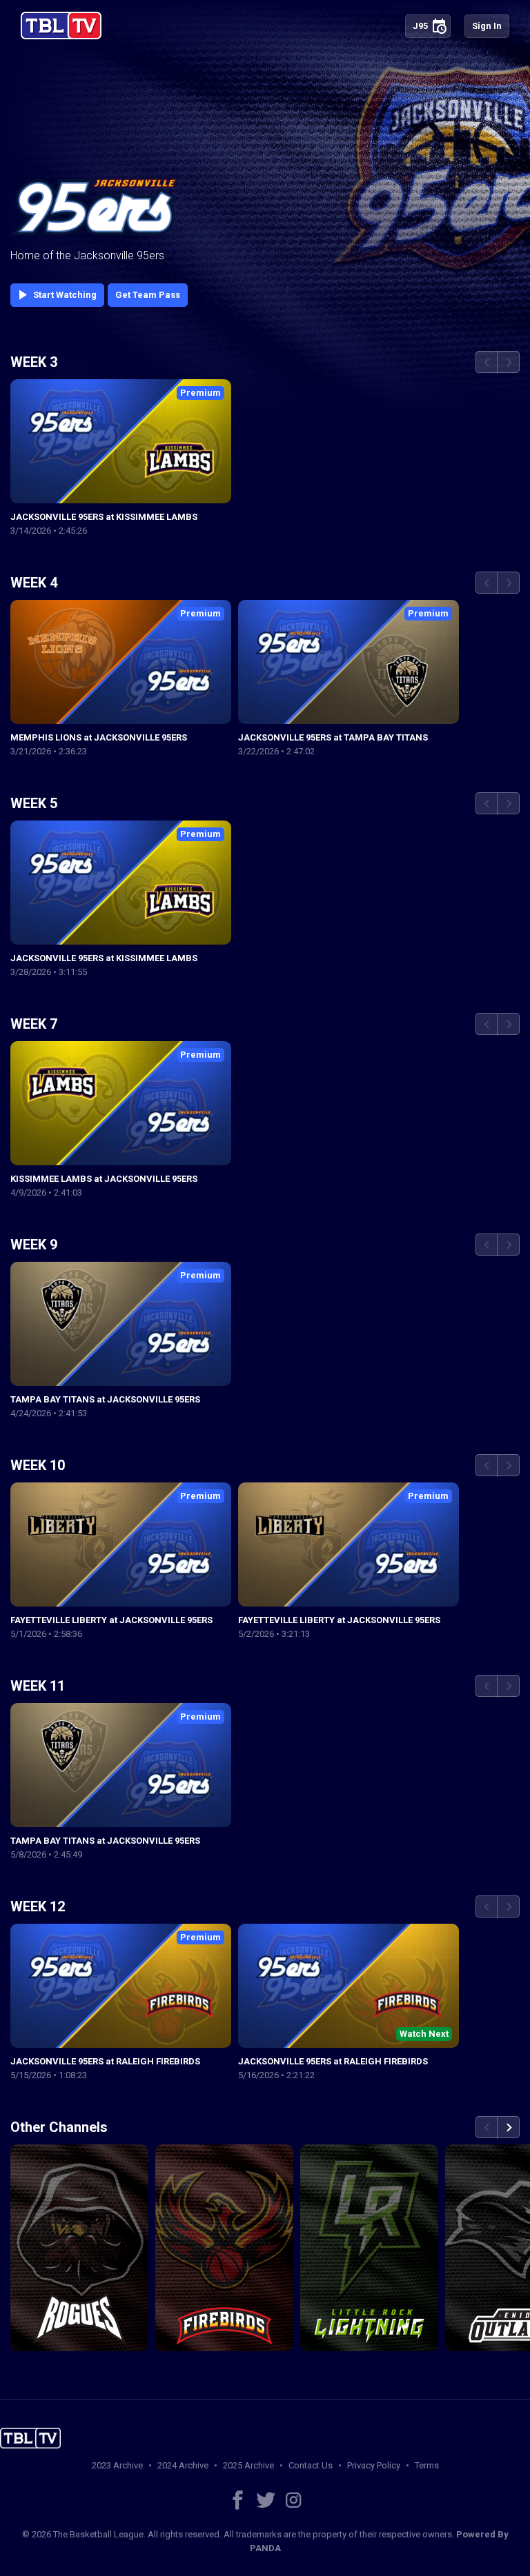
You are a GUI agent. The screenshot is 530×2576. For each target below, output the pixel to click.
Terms (427, 2465)
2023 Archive (117, 2465)
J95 (430, 26)
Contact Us (311, 2465)
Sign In (487, 26)
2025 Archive (248, 2465)
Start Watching (55, 295)
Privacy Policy (374, 2465)
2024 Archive (183, 2465)
